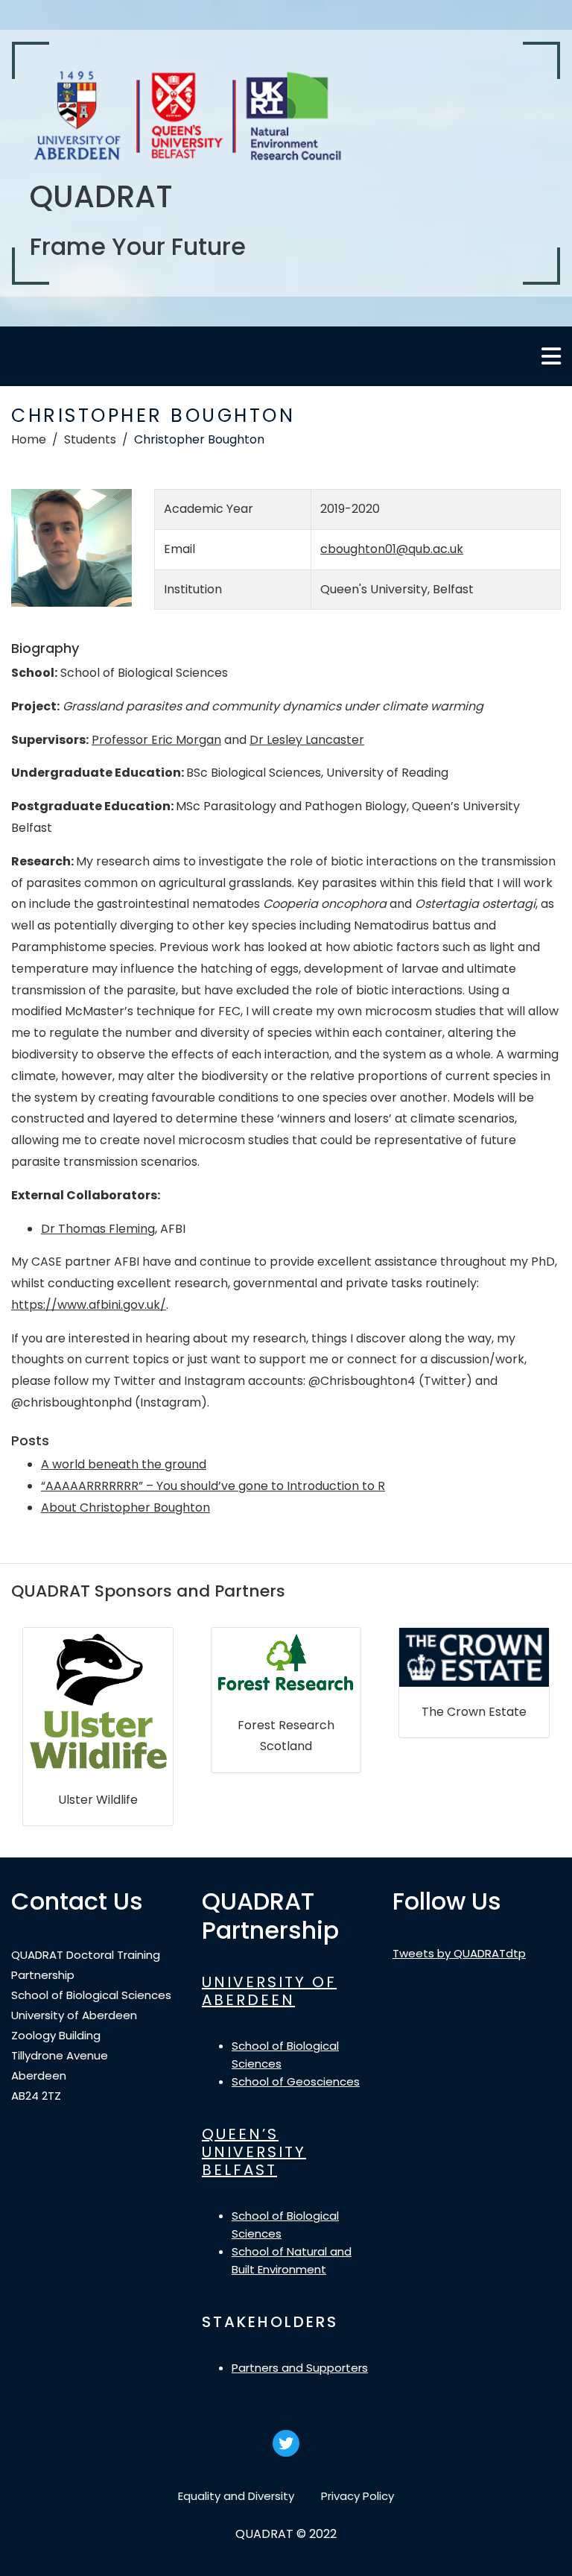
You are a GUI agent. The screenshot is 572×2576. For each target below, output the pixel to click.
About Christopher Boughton (125, 1508)
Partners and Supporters (300, 2368)
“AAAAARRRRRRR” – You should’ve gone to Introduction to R (213, 1486)
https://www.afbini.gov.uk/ (89, 1305)
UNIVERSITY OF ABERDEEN (269, 1991)
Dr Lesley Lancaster (307, 740)
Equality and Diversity (236, 2496)
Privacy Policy (357, 2496)
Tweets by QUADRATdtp (459, 1953)
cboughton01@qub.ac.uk (392, 549)
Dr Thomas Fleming (98, 1229)
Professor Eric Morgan (156, 740)
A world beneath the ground (124, 1464)
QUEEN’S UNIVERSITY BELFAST (254, 2152)
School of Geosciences (296, 2081)
